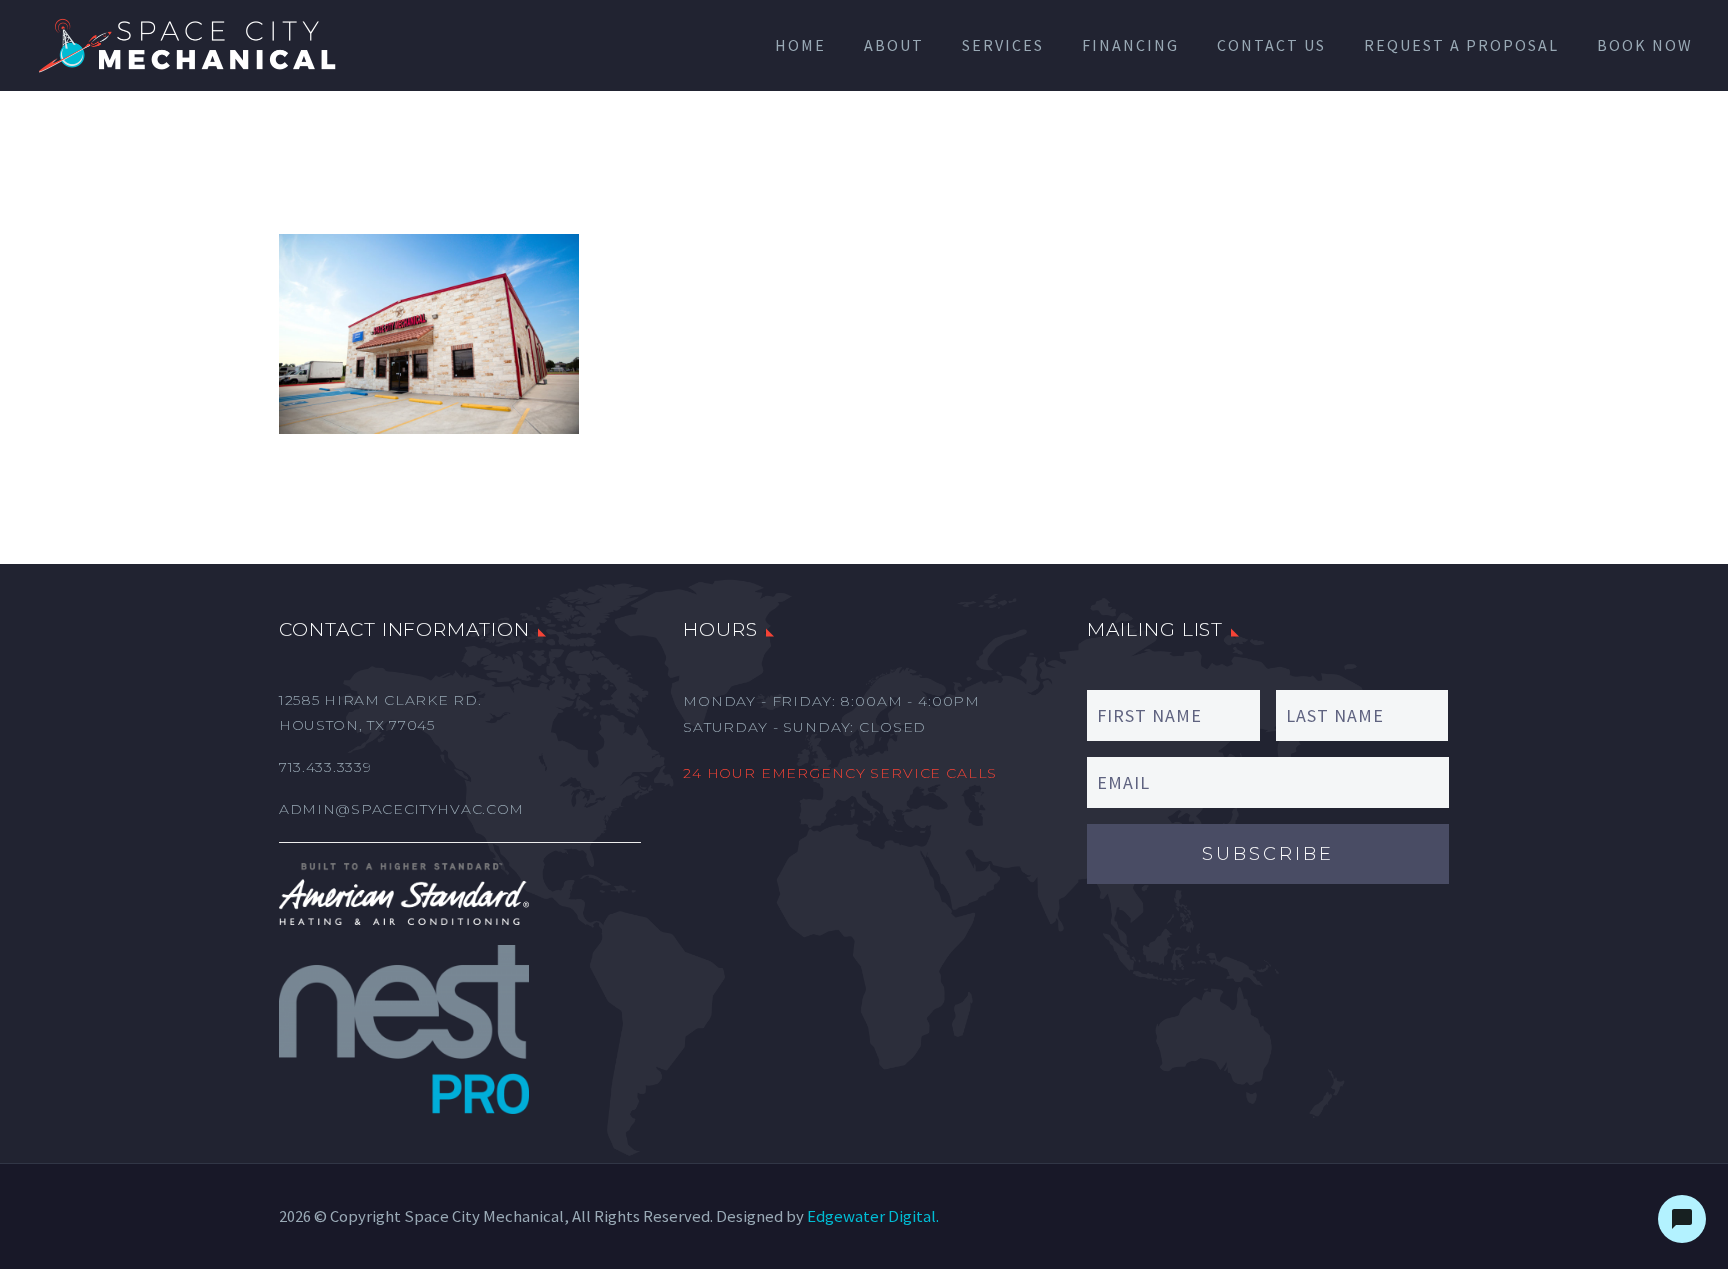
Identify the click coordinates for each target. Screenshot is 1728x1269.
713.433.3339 (325, 767)
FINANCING (1130, 45)
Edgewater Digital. (873, 1216)
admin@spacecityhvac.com (401, 809)
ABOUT (894, 45)
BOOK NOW (1645, 45)
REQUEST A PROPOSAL (1461, 45)
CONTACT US (1271, 45)
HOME (800, 45)
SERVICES (1003, 45)
